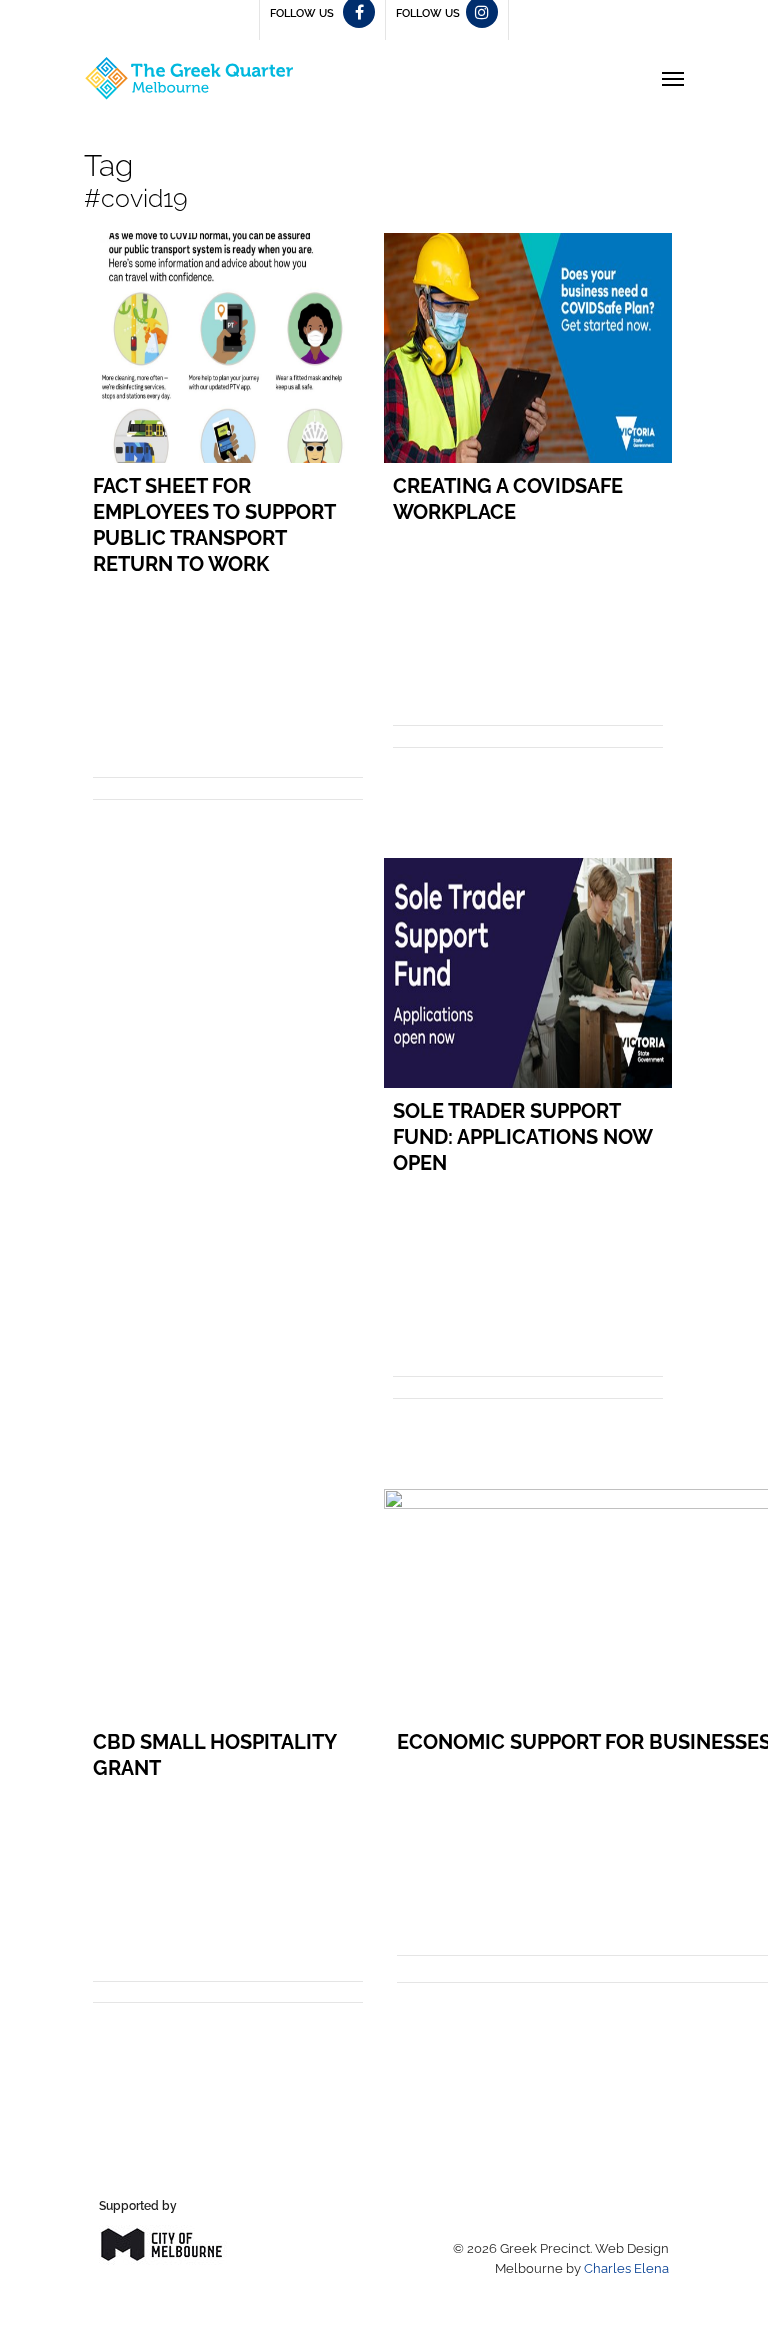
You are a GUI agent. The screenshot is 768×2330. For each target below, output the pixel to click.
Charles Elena (626, 2268)
